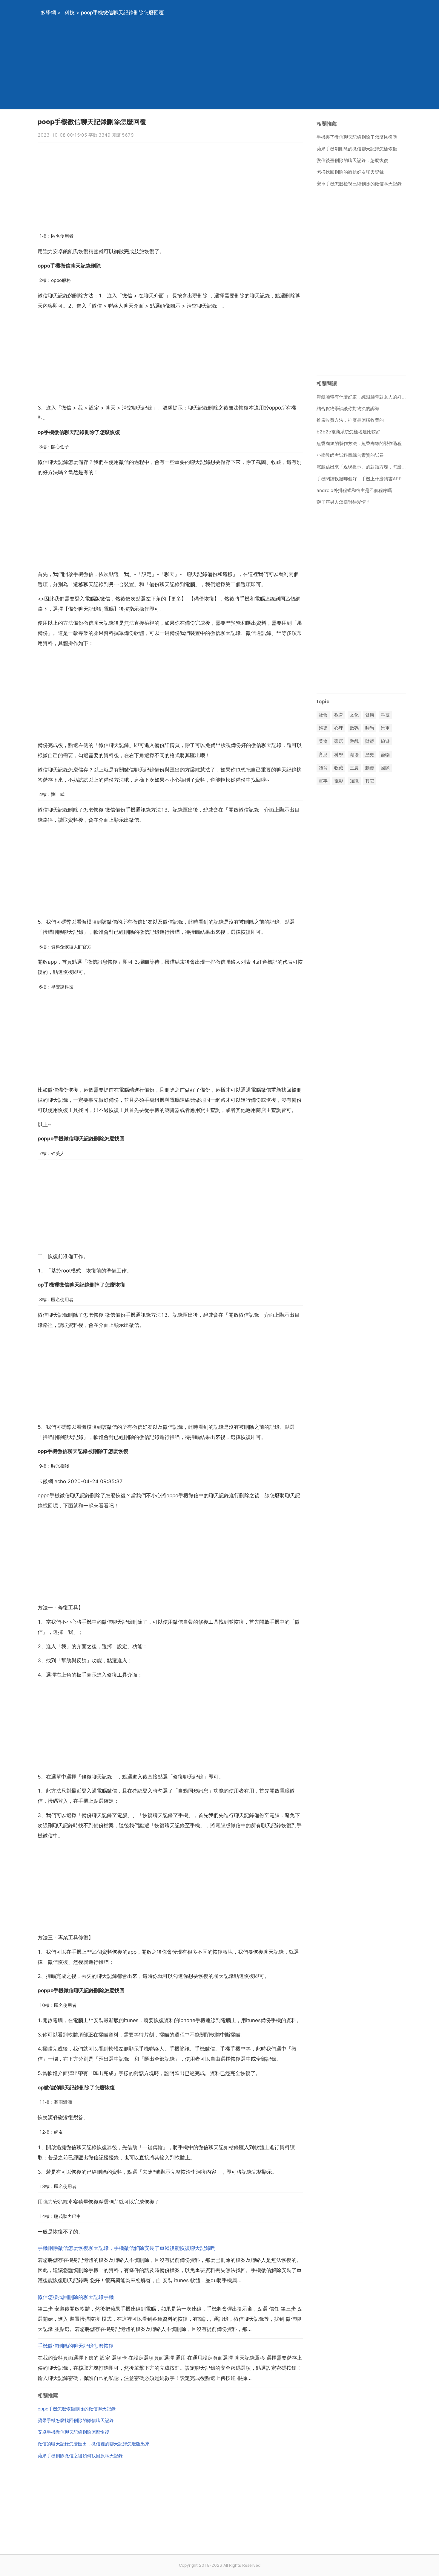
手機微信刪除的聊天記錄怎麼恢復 (76, 2346)
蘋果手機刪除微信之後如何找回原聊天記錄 (80, 2456)
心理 (339, 728)
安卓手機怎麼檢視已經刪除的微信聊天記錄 (359, 184)
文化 (354, 715)
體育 (323, 768)
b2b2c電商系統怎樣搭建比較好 (349, 432)
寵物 (385, 755)
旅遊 (385, 741)
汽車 (385, 728)
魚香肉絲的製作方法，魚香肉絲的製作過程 (359, 443)
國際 (385, 768)
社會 (323, 715)
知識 (354, 781)
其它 (370, 781)
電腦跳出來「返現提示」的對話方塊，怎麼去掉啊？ (368, 467)
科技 (70, 13)
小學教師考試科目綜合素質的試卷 (350, 455)
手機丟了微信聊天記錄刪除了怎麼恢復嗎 (357, 137)
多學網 (48, 13)
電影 (339, 781)
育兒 (323, 755)
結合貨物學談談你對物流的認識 (348, 408)
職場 (354, 755)
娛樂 (323, 728)
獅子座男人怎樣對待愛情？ (343, 502)
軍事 (323, 781)
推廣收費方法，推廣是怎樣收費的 (350, 420)
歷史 (370, 755)
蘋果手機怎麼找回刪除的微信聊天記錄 (76, 2420)
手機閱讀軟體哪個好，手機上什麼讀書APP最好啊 (366, 479)
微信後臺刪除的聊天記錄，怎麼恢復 (352, 160)
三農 (354, 768)
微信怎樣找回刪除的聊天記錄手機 (76, 2297)
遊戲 (354, 741)
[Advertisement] (212, 67)
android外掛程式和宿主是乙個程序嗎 (354, 490)
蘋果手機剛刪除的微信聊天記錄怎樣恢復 (357, 149)
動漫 (370, 768)
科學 (339, 755)
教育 (339, 715)
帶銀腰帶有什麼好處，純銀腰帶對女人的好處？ (364, 397)
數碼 (354, 728)
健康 (370, 715)
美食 (323, 741)
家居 (339, 741)
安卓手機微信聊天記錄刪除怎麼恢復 (73, 2432)
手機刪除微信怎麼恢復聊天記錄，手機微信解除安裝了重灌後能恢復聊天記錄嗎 (126, 2248)
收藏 (339, 768)
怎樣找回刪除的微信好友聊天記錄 (350, 172)
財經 (370, 741)
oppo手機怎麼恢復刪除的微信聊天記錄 (77, 2409)
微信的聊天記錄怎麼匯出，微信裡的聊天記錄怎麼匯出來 (94, 2444)
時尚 (370, 728)
